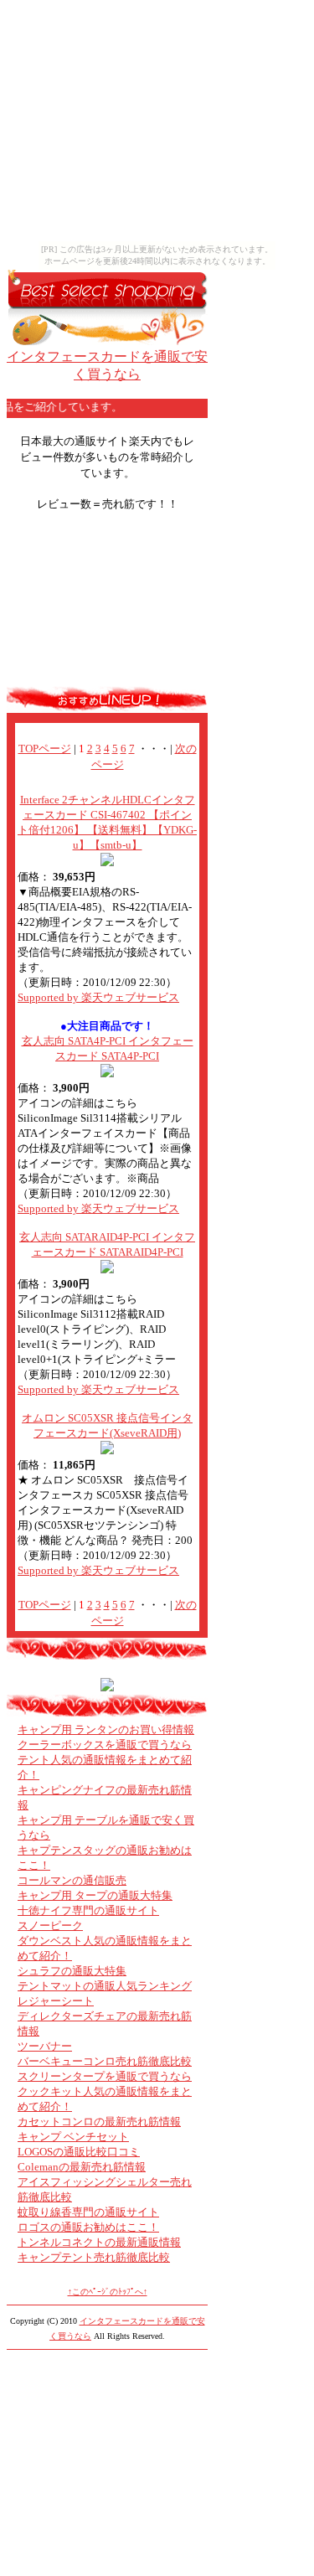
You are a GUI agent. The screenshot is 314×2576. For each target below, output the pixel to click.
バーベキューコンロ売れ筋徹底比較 (105, 2061)
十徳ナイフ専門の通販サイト (88, 1910)
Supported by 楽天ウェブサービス (98, 997)
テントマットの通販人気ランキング (105, 1986)
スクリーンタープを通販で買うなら (105, 2076)
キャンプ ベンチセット (73, 2137)
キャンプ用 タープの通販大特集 (95, 1895)
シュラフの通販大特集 (72, 1971)
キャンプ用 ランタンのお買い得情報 (106, 1729)
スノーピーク (50, 1926)
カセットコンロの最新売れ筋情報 (99, 2122)
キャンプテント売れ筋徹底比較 (94, 2257)
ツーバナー (45, 2046)
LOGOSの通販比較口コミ (79, 2152)
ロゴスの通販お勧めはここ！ (88, 2227)
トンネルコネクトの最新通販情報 (99, 2242)
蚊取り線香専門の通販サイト (88, 2212)
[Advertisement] (107, 605)
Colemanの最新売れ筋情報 (82, 2167)
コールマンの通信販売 (72, 1880)
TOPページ (45, 749)
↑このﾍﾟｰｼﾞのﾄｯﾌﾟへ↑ (108, 2292)
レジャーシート (56, 2001)
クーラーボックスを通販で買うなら (105, 1745)
